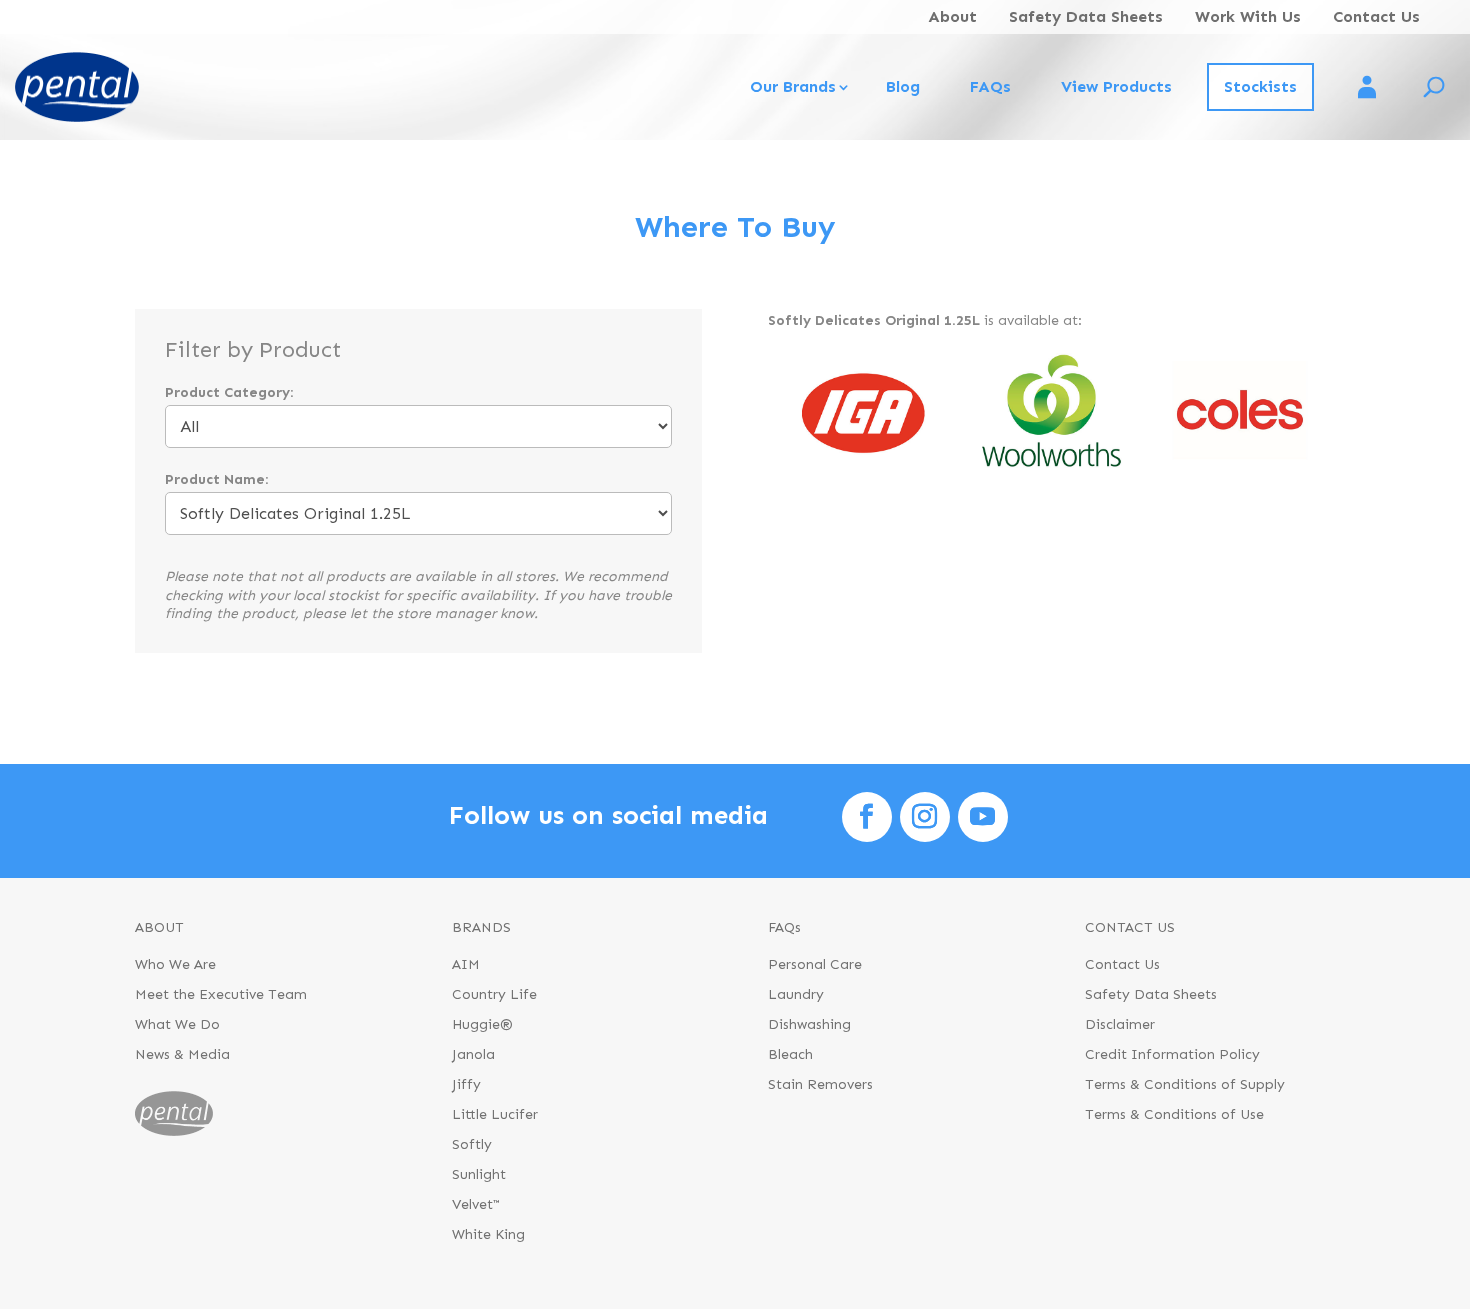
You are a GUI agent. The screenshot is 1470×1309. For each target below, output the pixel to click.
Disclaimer (1120, 1025)
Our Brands (793, 86)
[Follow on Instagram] (925, 817)
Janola (473, 1055)
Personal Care (815, 965)
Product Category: (229, 392)
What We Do (177, 1025)
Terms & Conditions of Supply (1185, 1085)
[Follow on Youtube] (983, 817)
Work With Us (1248, 16)
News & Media (182, 1055)
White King (488, 1235)
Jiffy (466, 1085)
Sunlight (479, 1175)
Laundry (796, 995)
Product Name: (216, 479)
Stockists (1260, 86)
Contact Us (1376, 16)
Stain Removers (820, 1085)
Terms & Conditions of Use (1174, 1115)
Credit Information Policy (1172, 1055)
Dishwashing (809, 1025)
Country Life (494, 995)
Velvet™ (476, 1205)
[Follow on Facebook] (867, 817)
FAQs (990, 86)
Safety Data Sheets (1086, 16)
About (952, 16)
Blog (903, 86)
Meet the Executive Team (221, 995)
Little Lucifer (495, 1115)
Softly (472, 1145)
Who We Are (175, 965)
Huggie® (482, 1025)
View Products (1116, 86)
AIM (466, 965)
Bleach (790, 1055)
